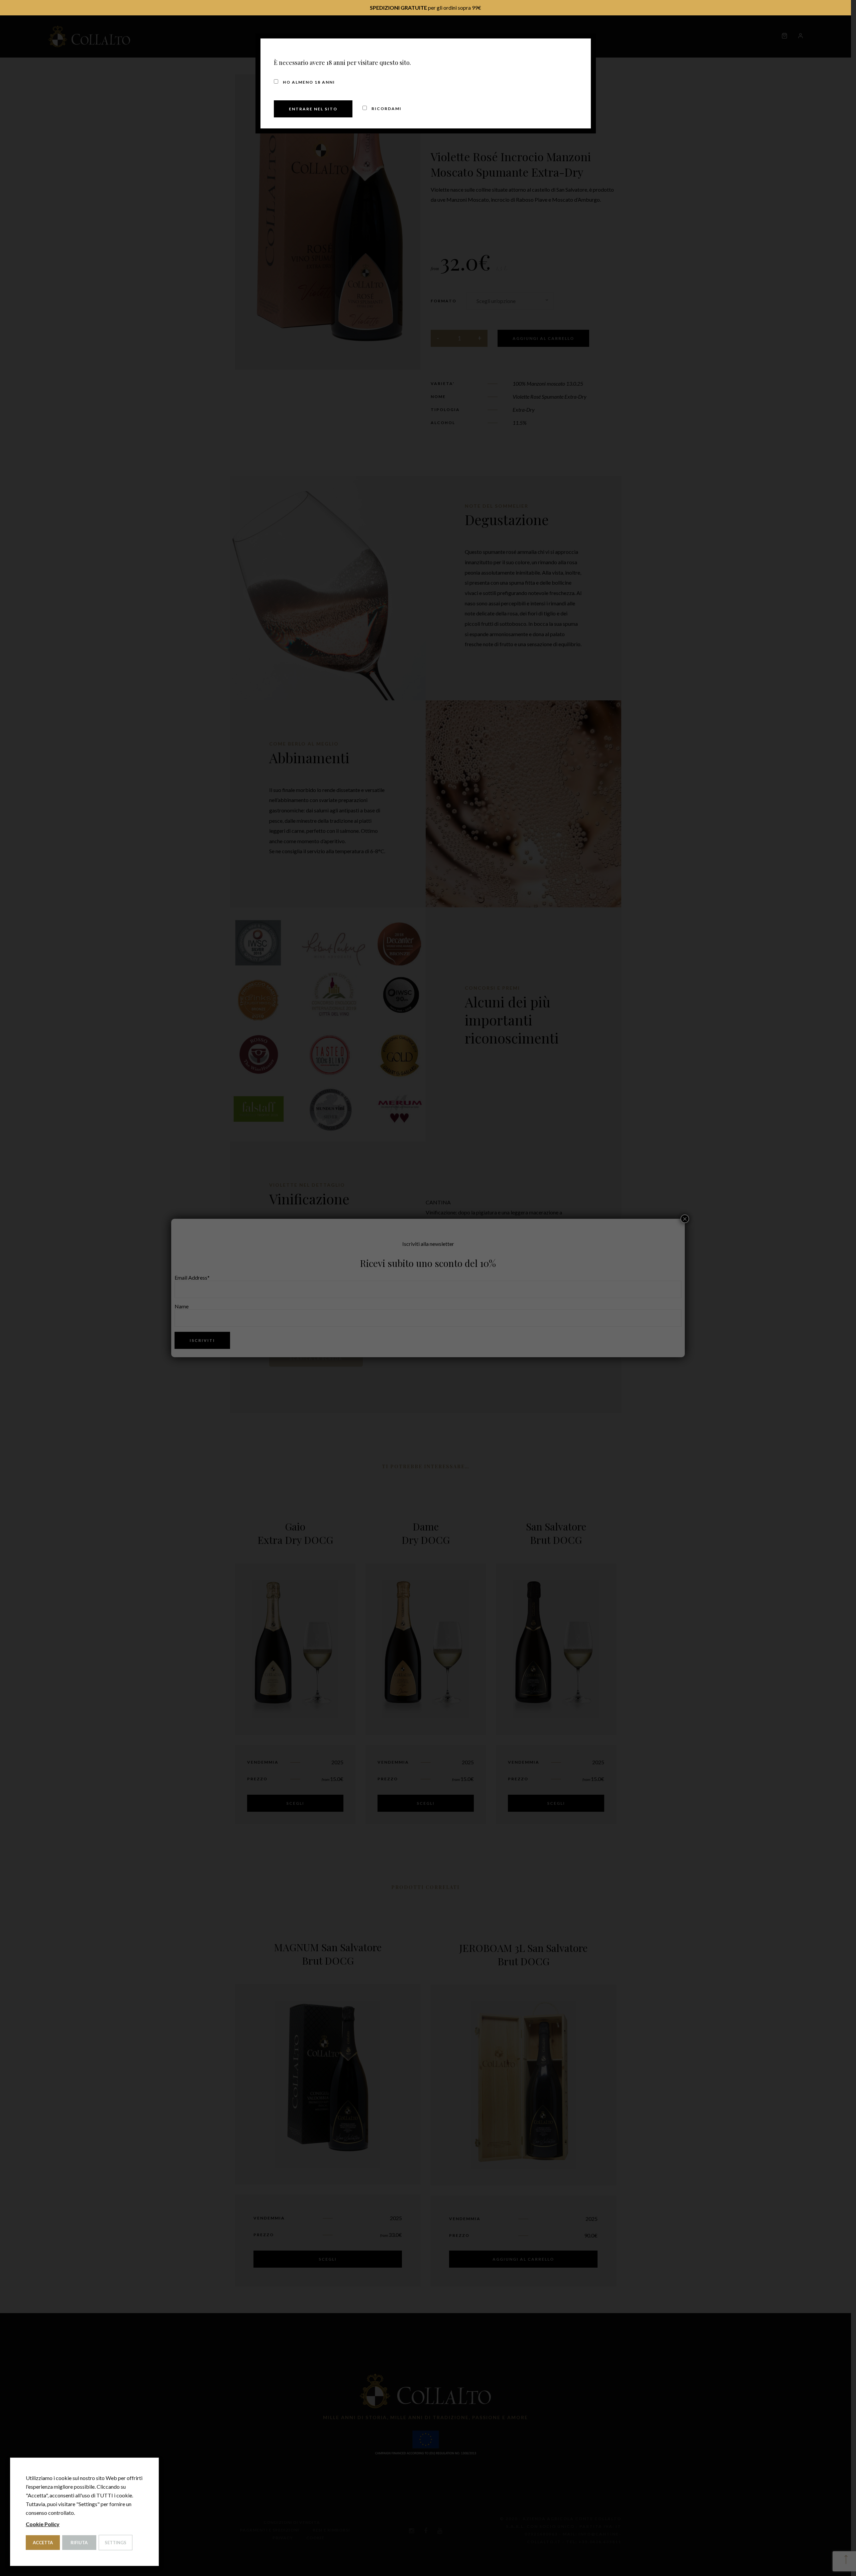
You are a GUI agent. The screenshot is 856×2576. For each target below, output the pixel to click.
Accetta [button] (43, 2543)
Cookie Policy (43, 2524)
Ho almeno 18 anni (308, 82)
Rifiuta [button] (79, 2543)
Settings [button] (116, 2543)
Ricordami (386, 109)
